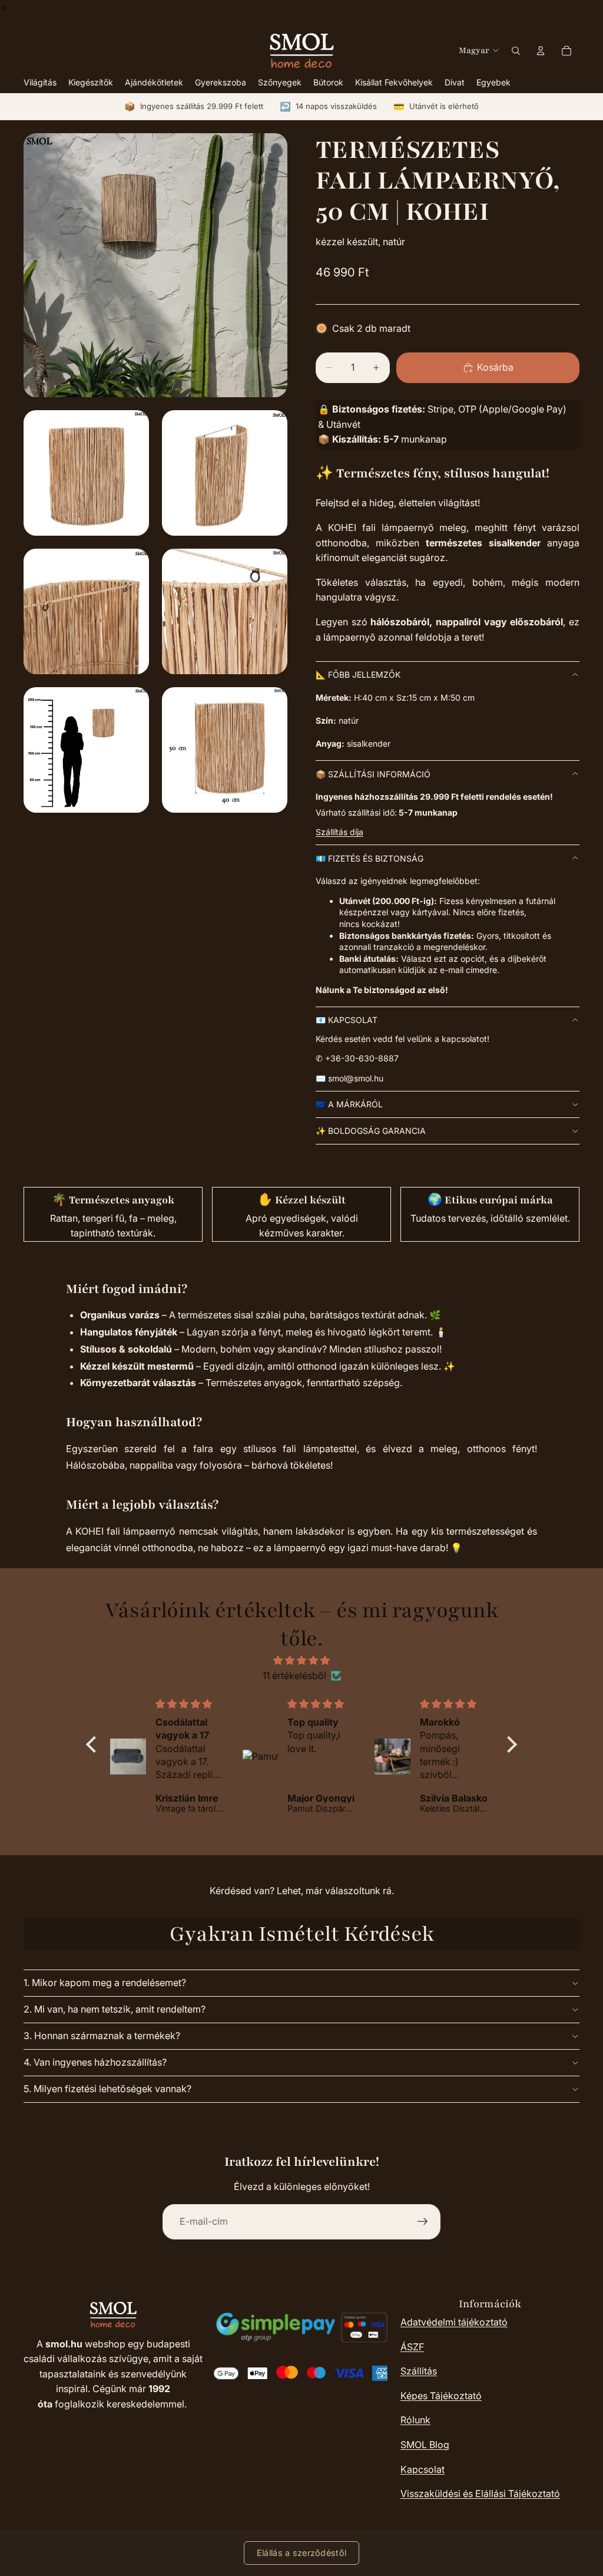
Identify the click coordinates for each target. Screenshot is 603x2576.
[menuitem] (493, 83)
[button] (94, 1744)
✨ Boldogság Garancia (371, 1131)
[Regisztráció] (423, 2222)
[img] (301, 1661)
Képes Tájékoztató (441, 2396)
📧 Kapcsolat (347, 1020)
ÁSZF (412, 2347)
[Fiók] (541, 51)
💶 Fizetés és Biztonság (370, 858)
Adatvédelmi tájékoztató (454, 2322)
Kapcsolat (423, 2469)
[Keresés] (516, 51)
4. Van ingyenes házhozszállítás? (95, 2062)
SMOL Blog (425, 2445)
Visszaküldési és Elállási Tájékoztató (480, 2493)
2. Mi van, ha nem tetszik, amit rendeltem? (115, 2009)
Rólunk (415, 2420)
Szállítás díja (339, 832)
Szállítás (419, 2371)
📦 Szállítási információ (373, 774)
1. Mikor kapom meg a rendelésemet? (105, 1983)
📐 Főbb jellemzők (358, 674)
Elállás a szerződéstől (301, 2553)
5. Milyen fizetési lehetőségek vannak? (107, 2089)
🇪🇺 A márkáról (349, 1104)
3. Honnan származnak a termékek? (102, 2036)
